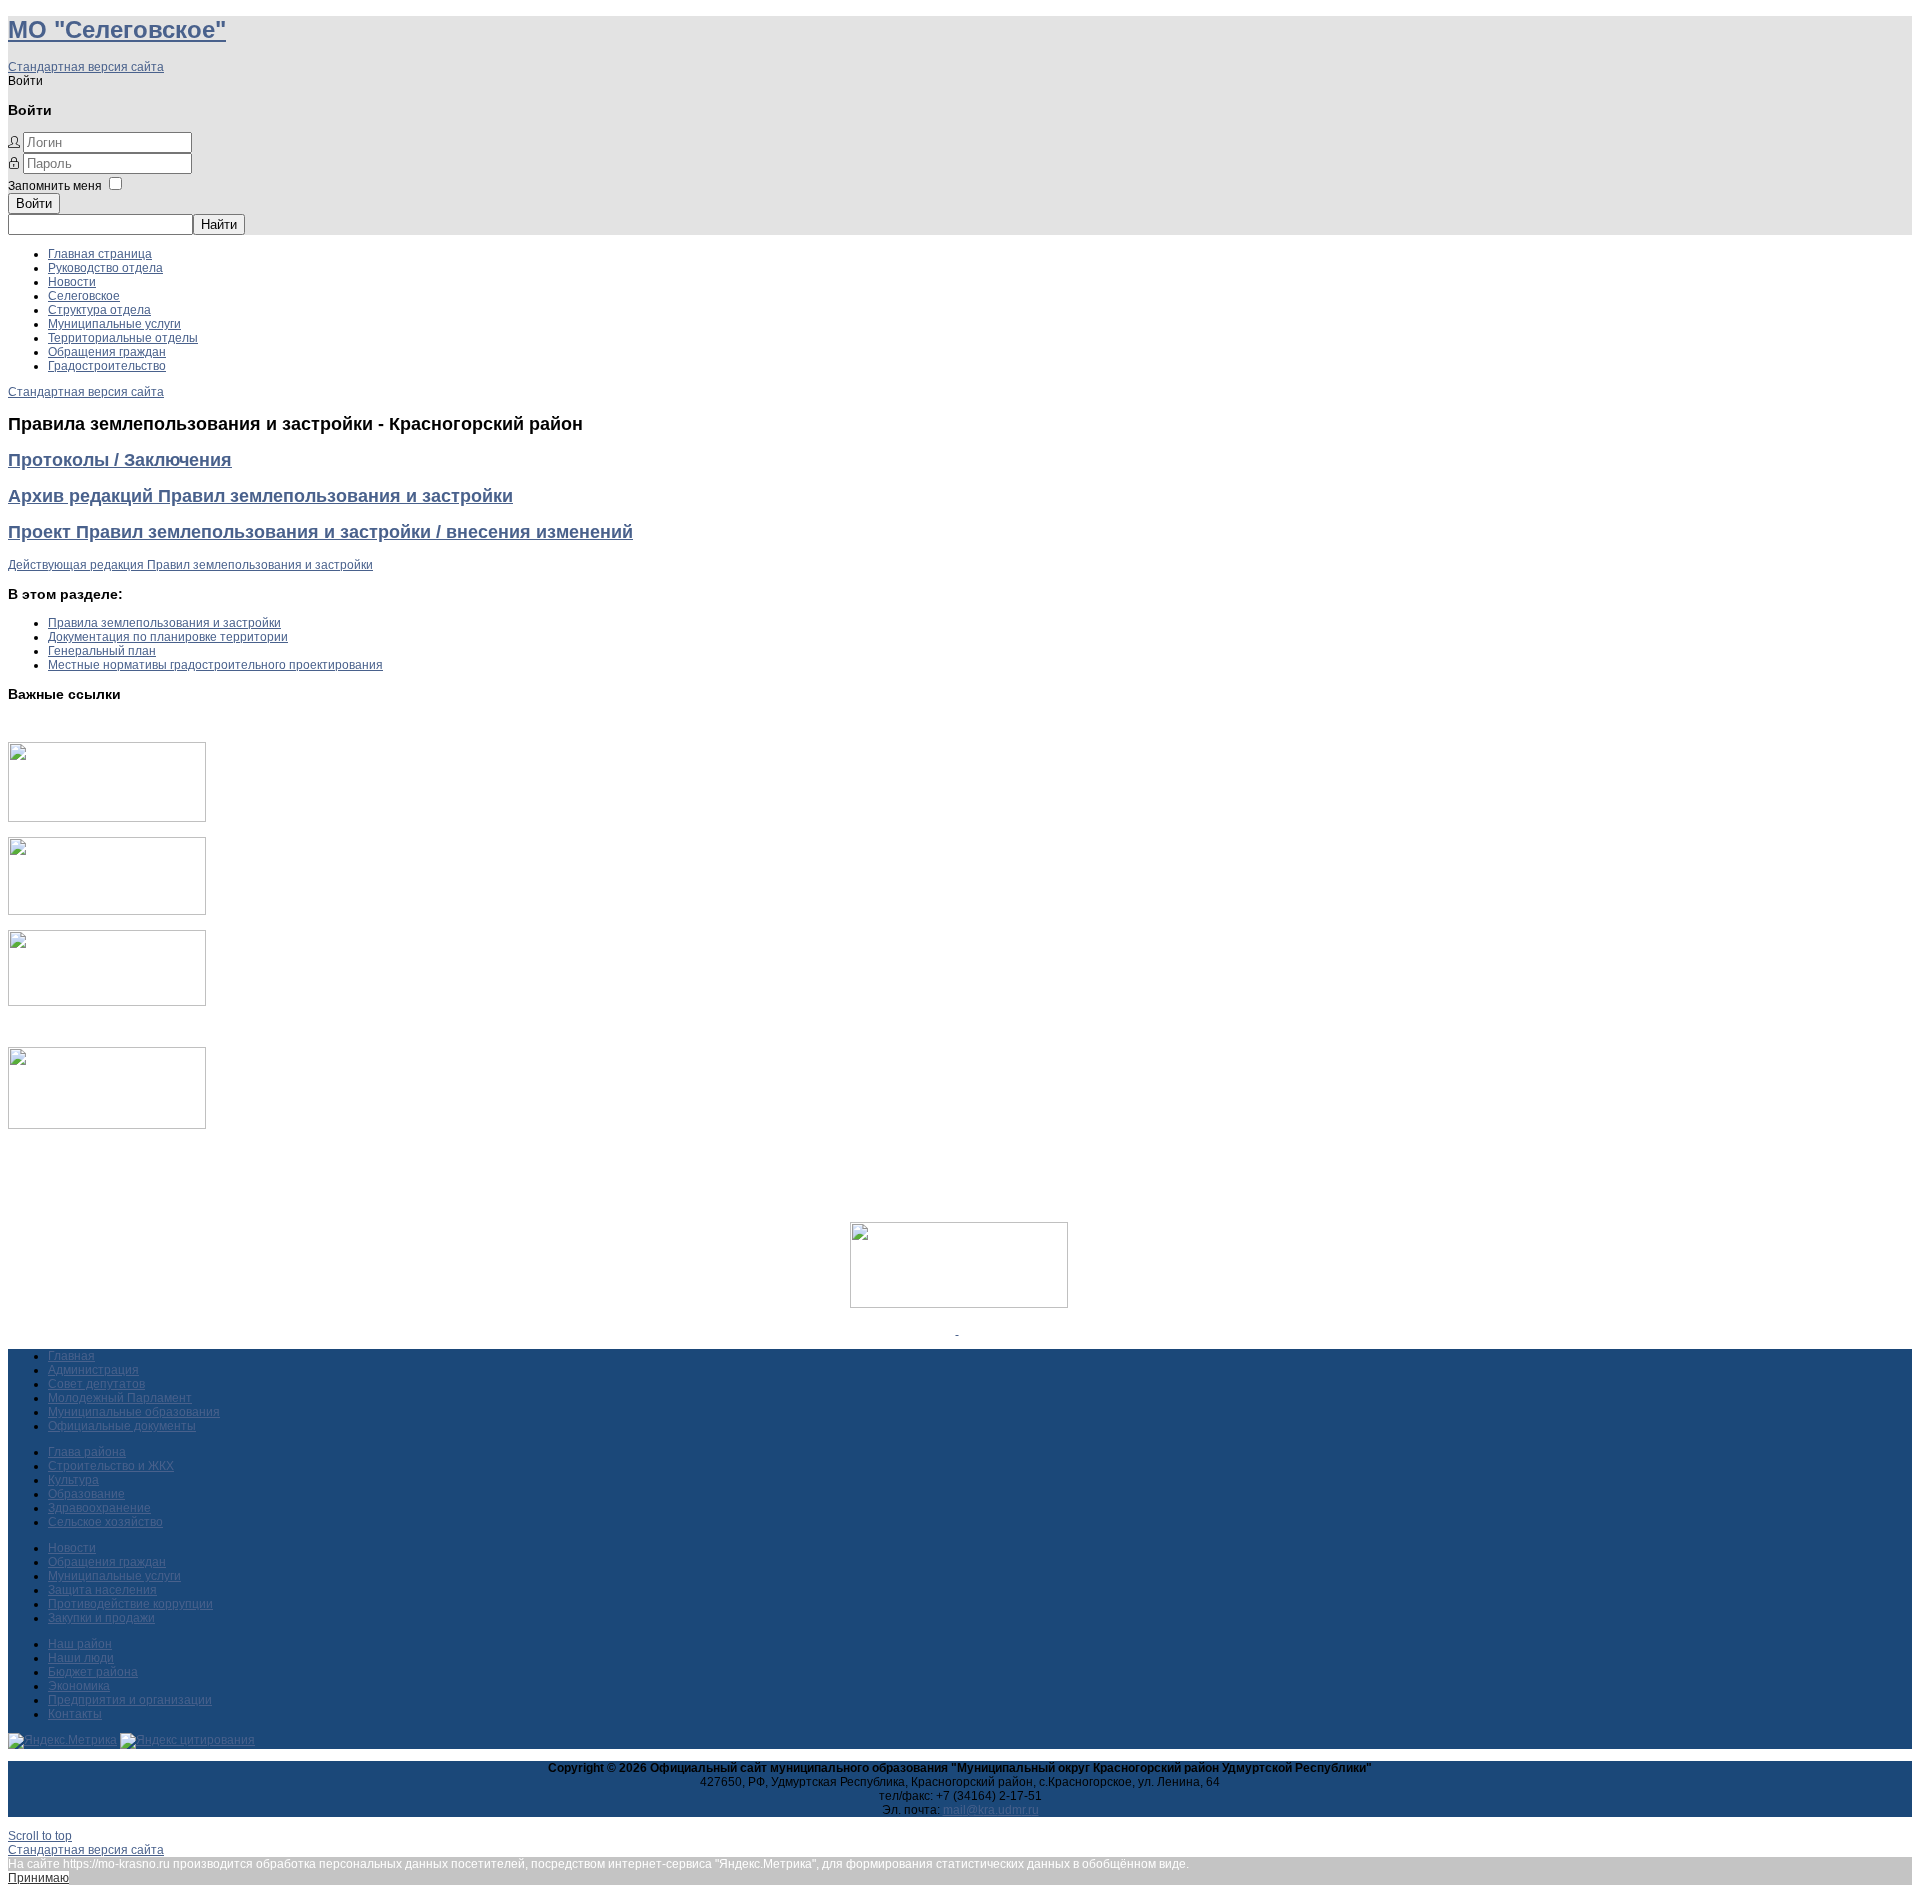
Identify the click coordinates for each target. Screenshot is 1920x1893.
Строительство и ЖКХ (111, 1466)
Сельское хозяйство (105, 1522)
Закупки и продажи (101, 1618)
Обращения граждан (107, 352)
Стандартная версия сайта (86, 67)
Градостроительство (107, 366)
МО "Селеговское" (117, 29)
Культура (73, 1480)
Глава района (87, 1452)
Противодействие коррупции (130, 1604)
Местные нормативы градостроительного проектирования (215, 665)
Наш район (80, 1644)
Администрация (93, 1370)
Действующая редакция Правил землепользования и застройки (190, 565)
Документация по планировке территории (168, 637)
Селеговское (84, 296)
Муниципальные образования (134, 1412)
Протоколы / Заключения (120, 460)
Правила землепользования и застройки (164, 623)
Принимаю (38, 1878)
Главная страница (100, 254)
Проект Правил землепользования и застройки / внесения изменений (320, 532)
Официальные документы (122, 1426)
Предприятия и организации (130, 1700)
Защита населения (102, 1590)
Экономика (79, 1686)
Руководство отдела (105, 268)
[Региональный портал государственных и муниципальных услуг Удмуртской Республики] (107, 911)
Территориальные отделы (123, 338)
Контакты (75, 1714)
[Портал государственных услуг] (107, 818)
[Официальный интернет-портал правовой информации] (957, 1330)
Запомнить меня (55, 186)
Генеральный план (102, 651)
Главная (71, 1356)
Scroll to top (40, 1836)
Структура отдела (99, 310)
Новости (72, 282)
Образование (86, 1494)
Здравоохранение (99, 1508)
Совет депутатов (96, 1384)
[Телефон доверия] (107, 1125)
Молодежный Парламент (120, 1398)
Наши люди (81, 1658)
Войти (34, 203)
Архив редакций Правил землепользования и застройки (260, 496)
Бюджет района (93, 1672)
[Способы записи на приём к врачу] (107, 1002)
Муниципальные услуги (114, 324)
